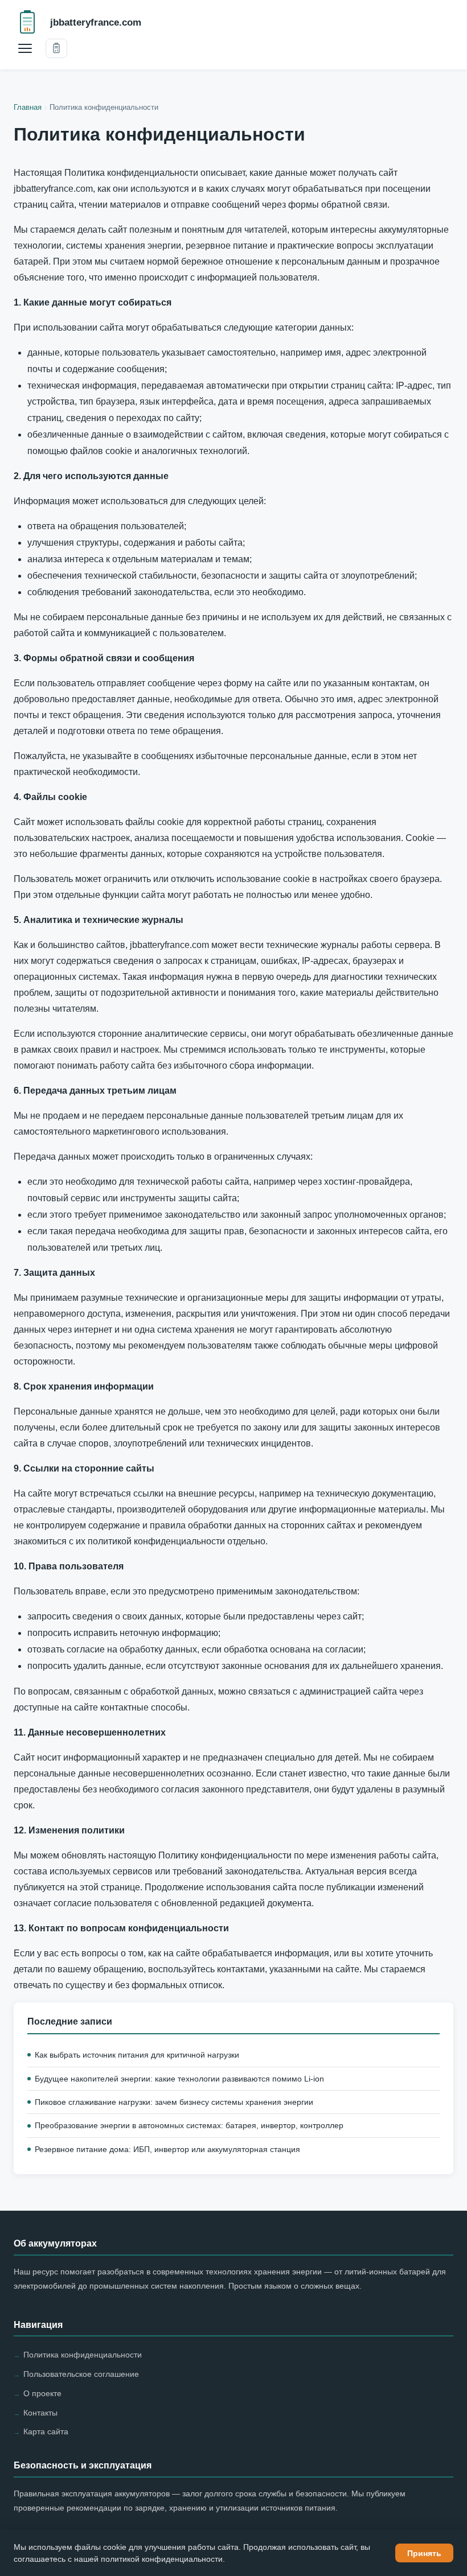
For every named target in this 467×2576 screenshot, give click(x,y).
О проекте (42, 2393)
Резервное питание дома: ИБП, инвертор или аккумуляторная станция (167, 2149)
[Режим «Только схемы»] (56, 48)
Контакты (40, 2413)
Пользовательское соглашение (81, 2374)
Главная (28, 107)
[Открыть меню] (25, 48)
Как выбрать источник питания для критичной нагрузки (137, 2055)
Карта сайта (46, 2431)
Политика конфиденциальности (83, 2355)
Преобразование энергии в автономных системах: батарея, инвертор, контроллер (189, 2125)
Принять (424, 2553)
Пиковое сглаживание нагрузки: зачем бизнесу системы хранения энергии (174, 2102)
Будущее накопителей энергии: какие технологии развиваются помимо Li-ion (179, 2079)
